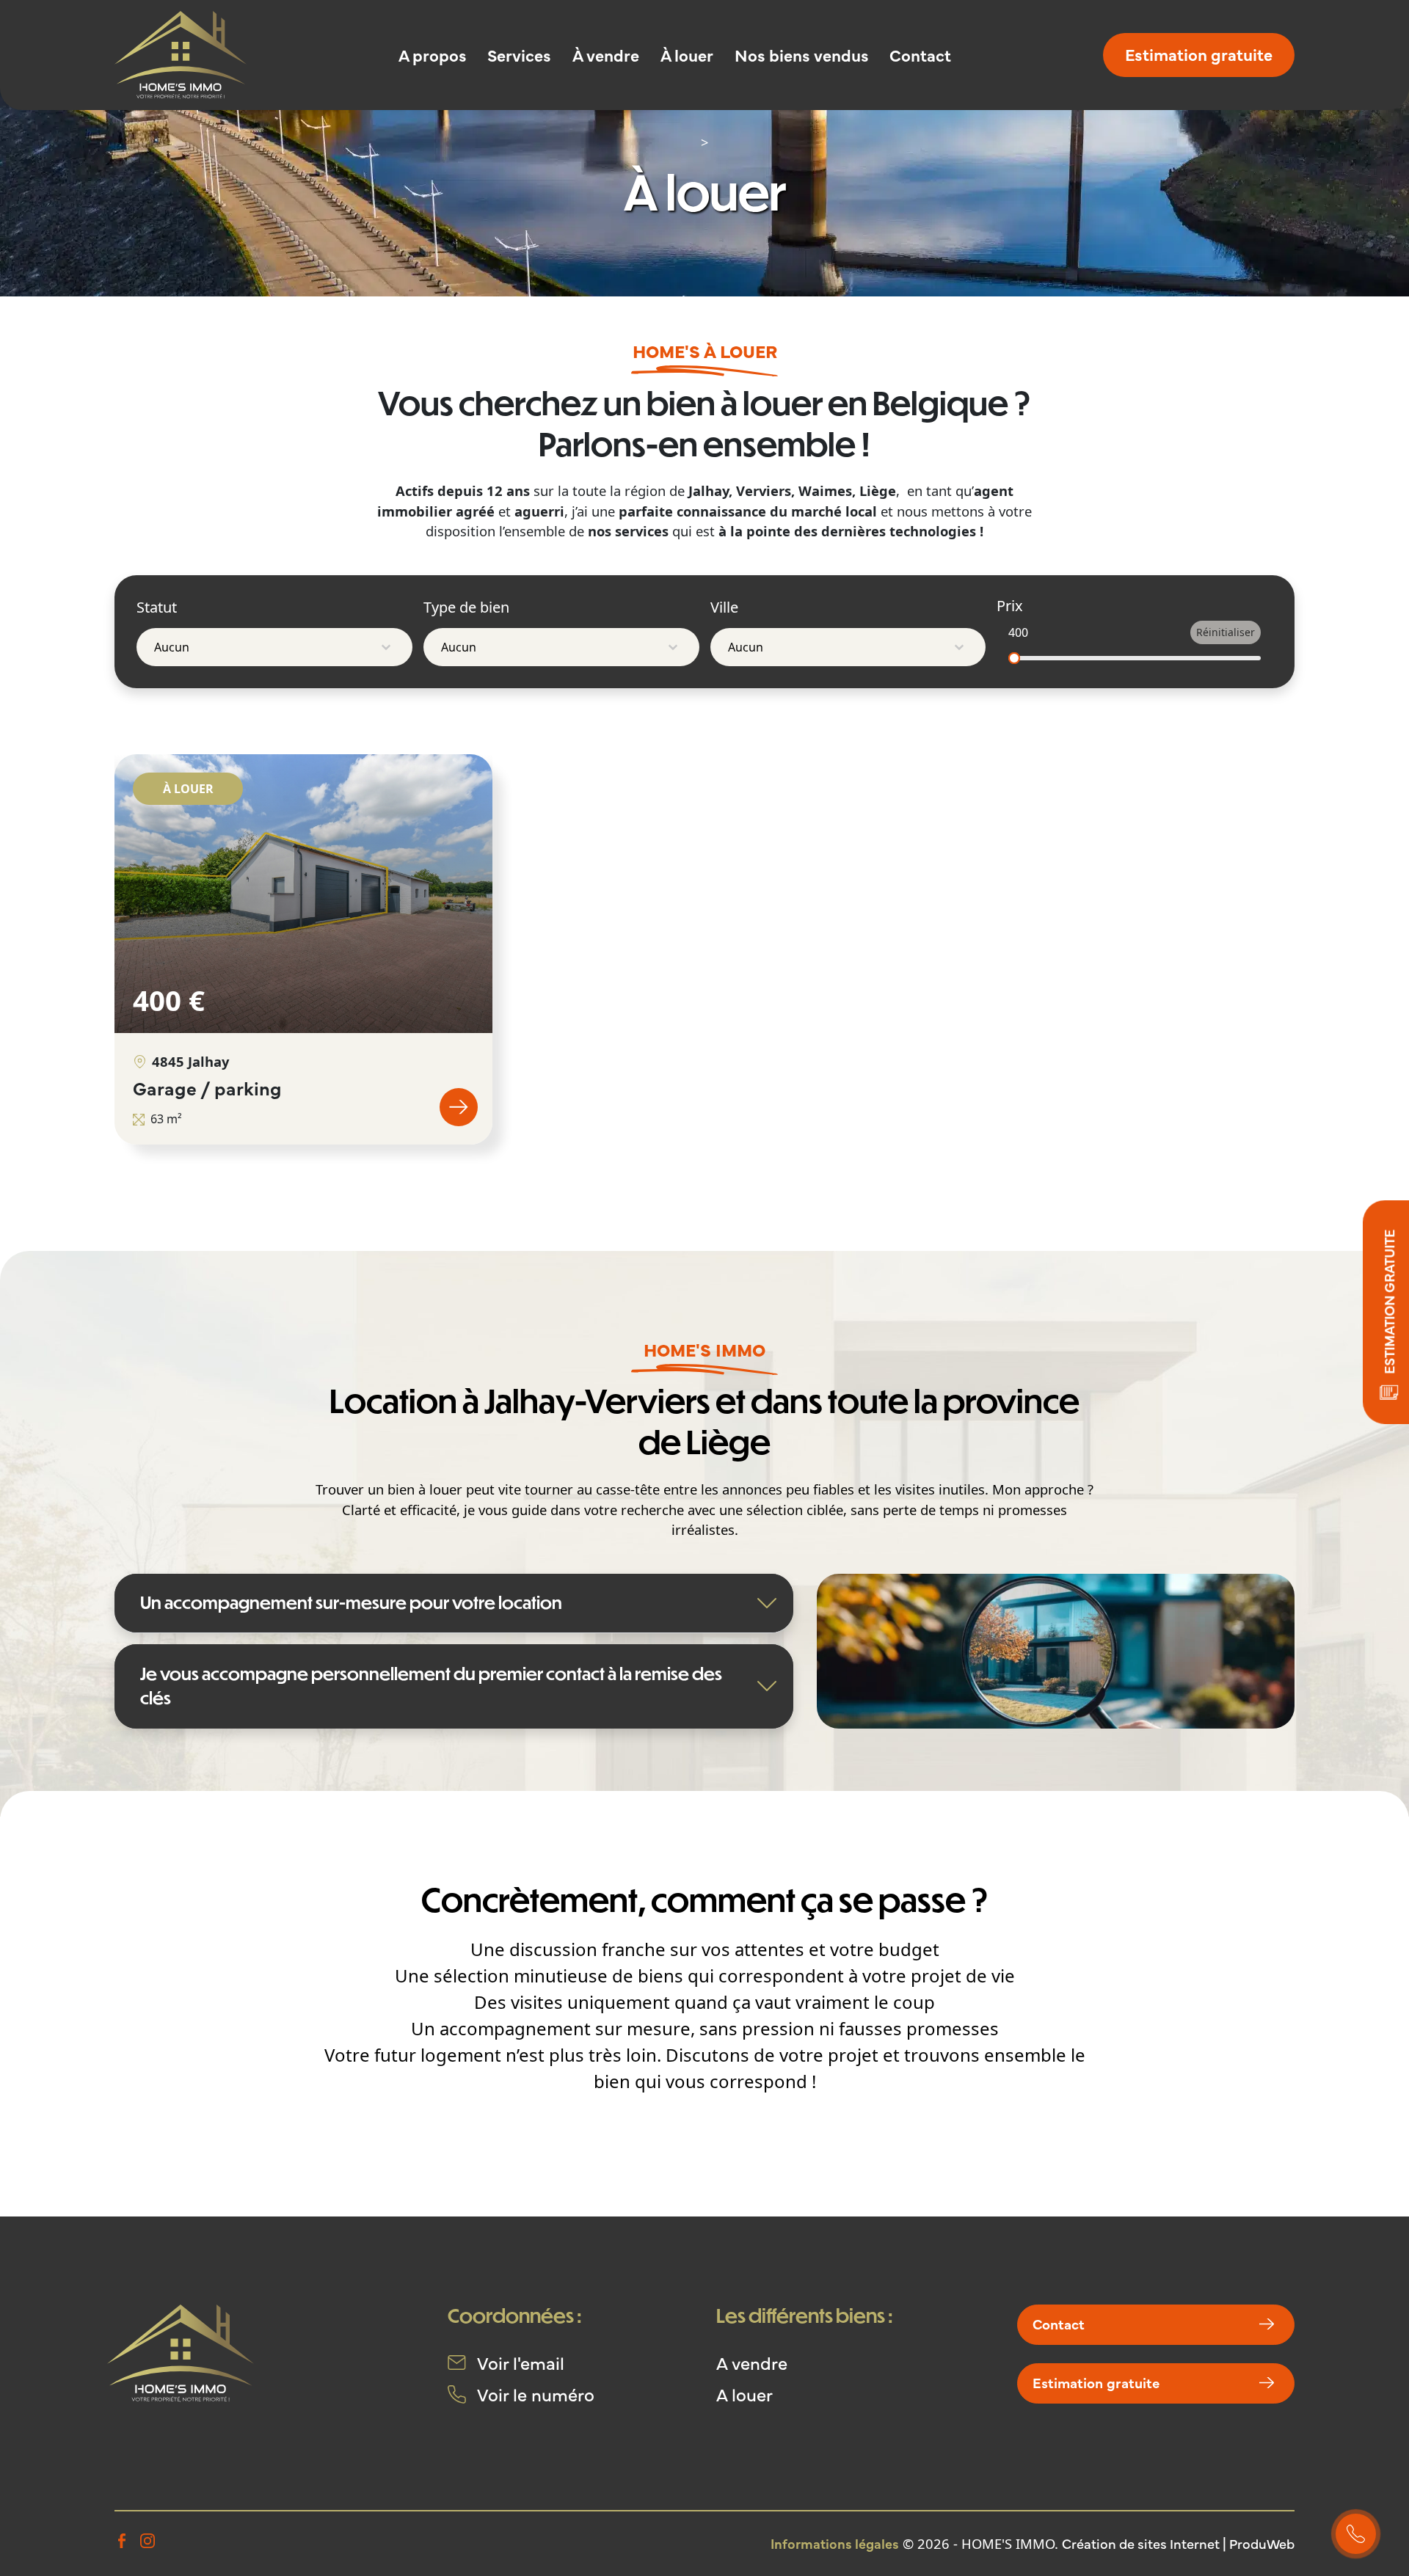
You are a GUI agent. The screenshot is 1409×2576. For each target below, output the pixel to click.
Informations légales (835, 2543)
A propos (433, 55)
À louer (687, 55)
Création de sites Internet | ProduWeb (1178, 2543)
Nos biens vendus (802, 55)
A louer (744, 2394)
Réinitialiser (1226, 632)
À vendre (606, 55)
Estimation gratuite (1199, 54)
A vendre (752, 2362)
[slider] (1014, 658)
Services (519, 55)
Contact (920, 55)
